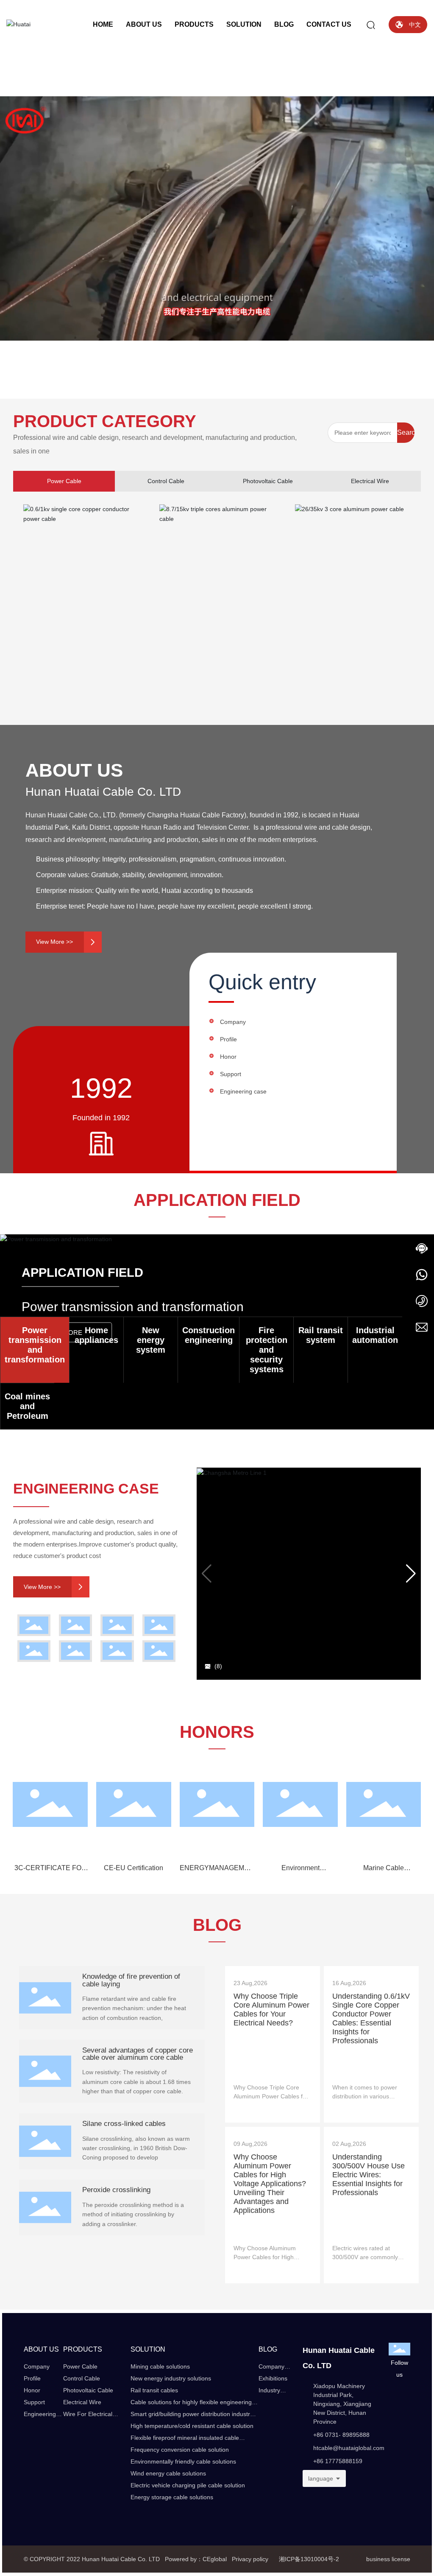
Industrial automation (375, 1335)
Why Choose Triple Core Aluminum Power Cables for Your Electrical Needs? (271, 2010)
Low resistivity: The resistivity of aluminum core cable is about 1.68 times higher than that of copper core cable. (136, 2082)
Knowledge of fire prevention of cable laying (131, 1980)
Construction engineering (209, 1335)
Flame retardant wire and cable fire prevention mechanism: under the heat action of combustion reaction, (134, 2008)
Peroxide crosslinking (116, 2190)
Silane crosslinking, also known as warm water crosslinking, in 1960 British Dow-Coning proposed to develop (136, 2148)
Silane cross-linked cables (124, 2123)
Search (406, 432)
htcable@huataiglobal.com (349, 2448)
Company (233, 1022)
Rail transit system (321, 1335)
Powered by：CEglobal (196, 2559)
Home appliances (96, 1335)
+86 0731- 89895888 (341, 2435)
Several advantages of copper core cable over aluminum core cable (138, 2054)
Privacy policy (249, 2559)
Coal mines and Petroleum (27, 1406)
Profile (228, 1039)
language (321, 2478)
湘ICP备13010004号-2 (309, 2559)
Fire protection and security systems (267, 1350)
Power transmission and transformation (35, 1345)
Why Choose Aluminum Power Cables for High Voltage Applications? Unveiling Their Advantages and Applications (270, 2184)
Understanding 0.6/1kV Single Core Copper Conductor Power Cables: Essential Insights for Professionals (371, 2018)
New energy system (151, 1340)
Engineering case (243, 1091)
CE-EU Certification (134, 1868)
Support (231, 1074)
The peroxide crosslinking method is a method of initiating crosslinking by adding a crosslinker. (133, 2214)
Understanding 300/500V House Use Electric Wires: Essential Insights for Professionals (369, 2175)
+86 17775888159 (338, 2461)
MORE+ (244, 2113)
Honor (228, 1057)
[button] (47, 375)
